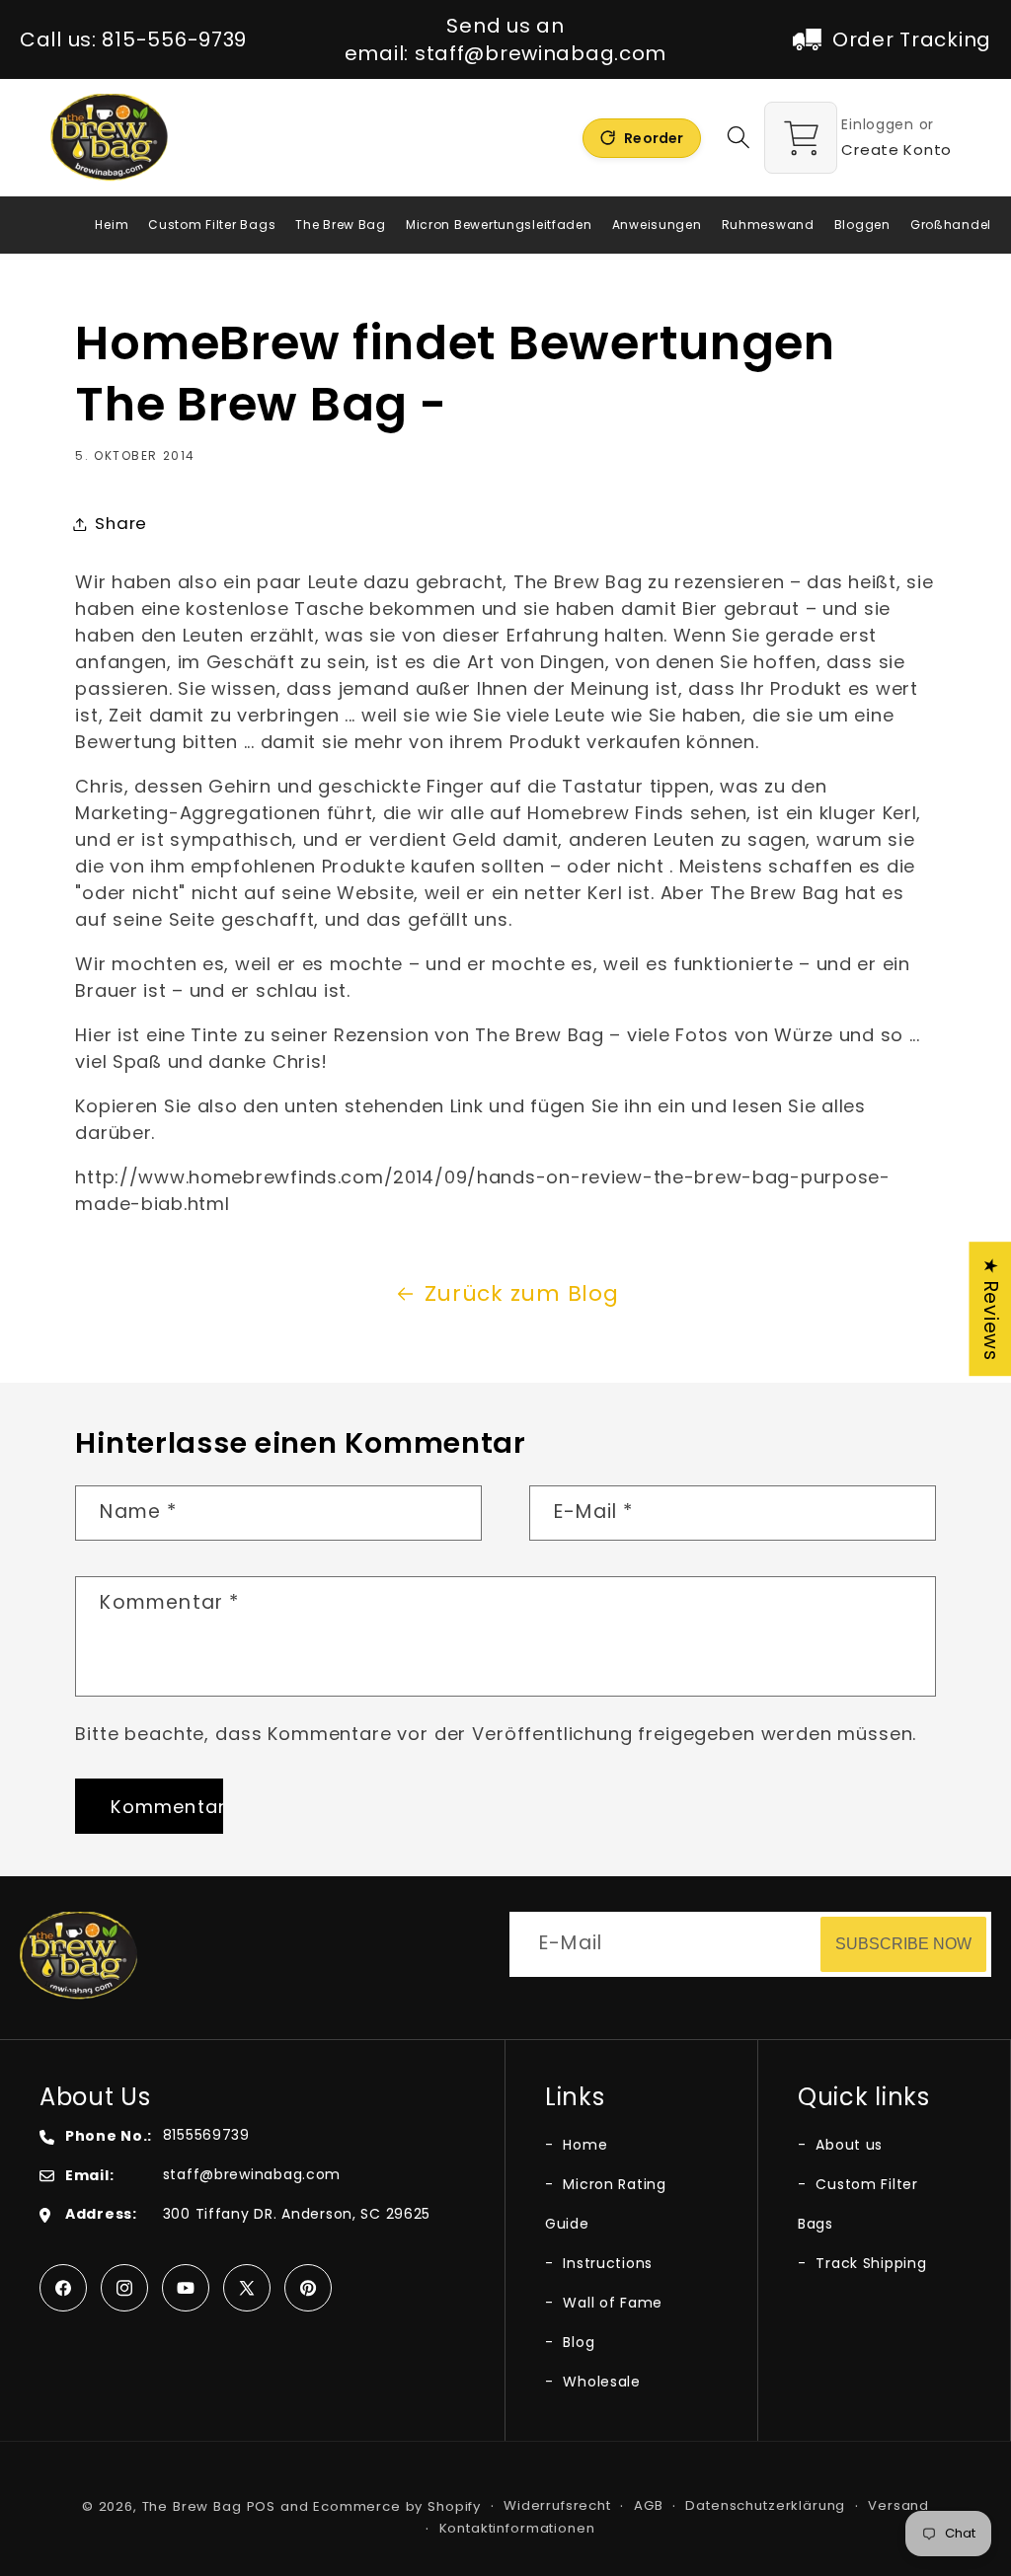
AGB (649, 2505)
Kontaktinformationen (517, 2528)
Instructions (606, 2263)
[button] (739, 138)
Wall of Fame (611, 2303)
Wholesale (600, 2382)
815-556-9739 (174, 39)
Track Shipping (869, 2263)
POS (262, 2506)
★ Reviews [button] (991, 1309)
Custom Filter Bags (858, 2204)
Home (583, 2145)
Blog (577, 2342)
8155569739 (206, 2135)
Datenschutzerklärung (765, 2505)
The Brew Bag (192, 2506)
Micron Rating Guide (606, 2204)
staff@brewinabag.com (541, 53)
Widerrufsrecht (557, 2505)
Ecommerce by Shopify (397, 2506)
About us (847, 2145)
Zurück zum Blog (522, 1293)
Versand (898, 2505)
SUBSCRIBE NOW (903, 1944)
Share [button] (121, 523)
